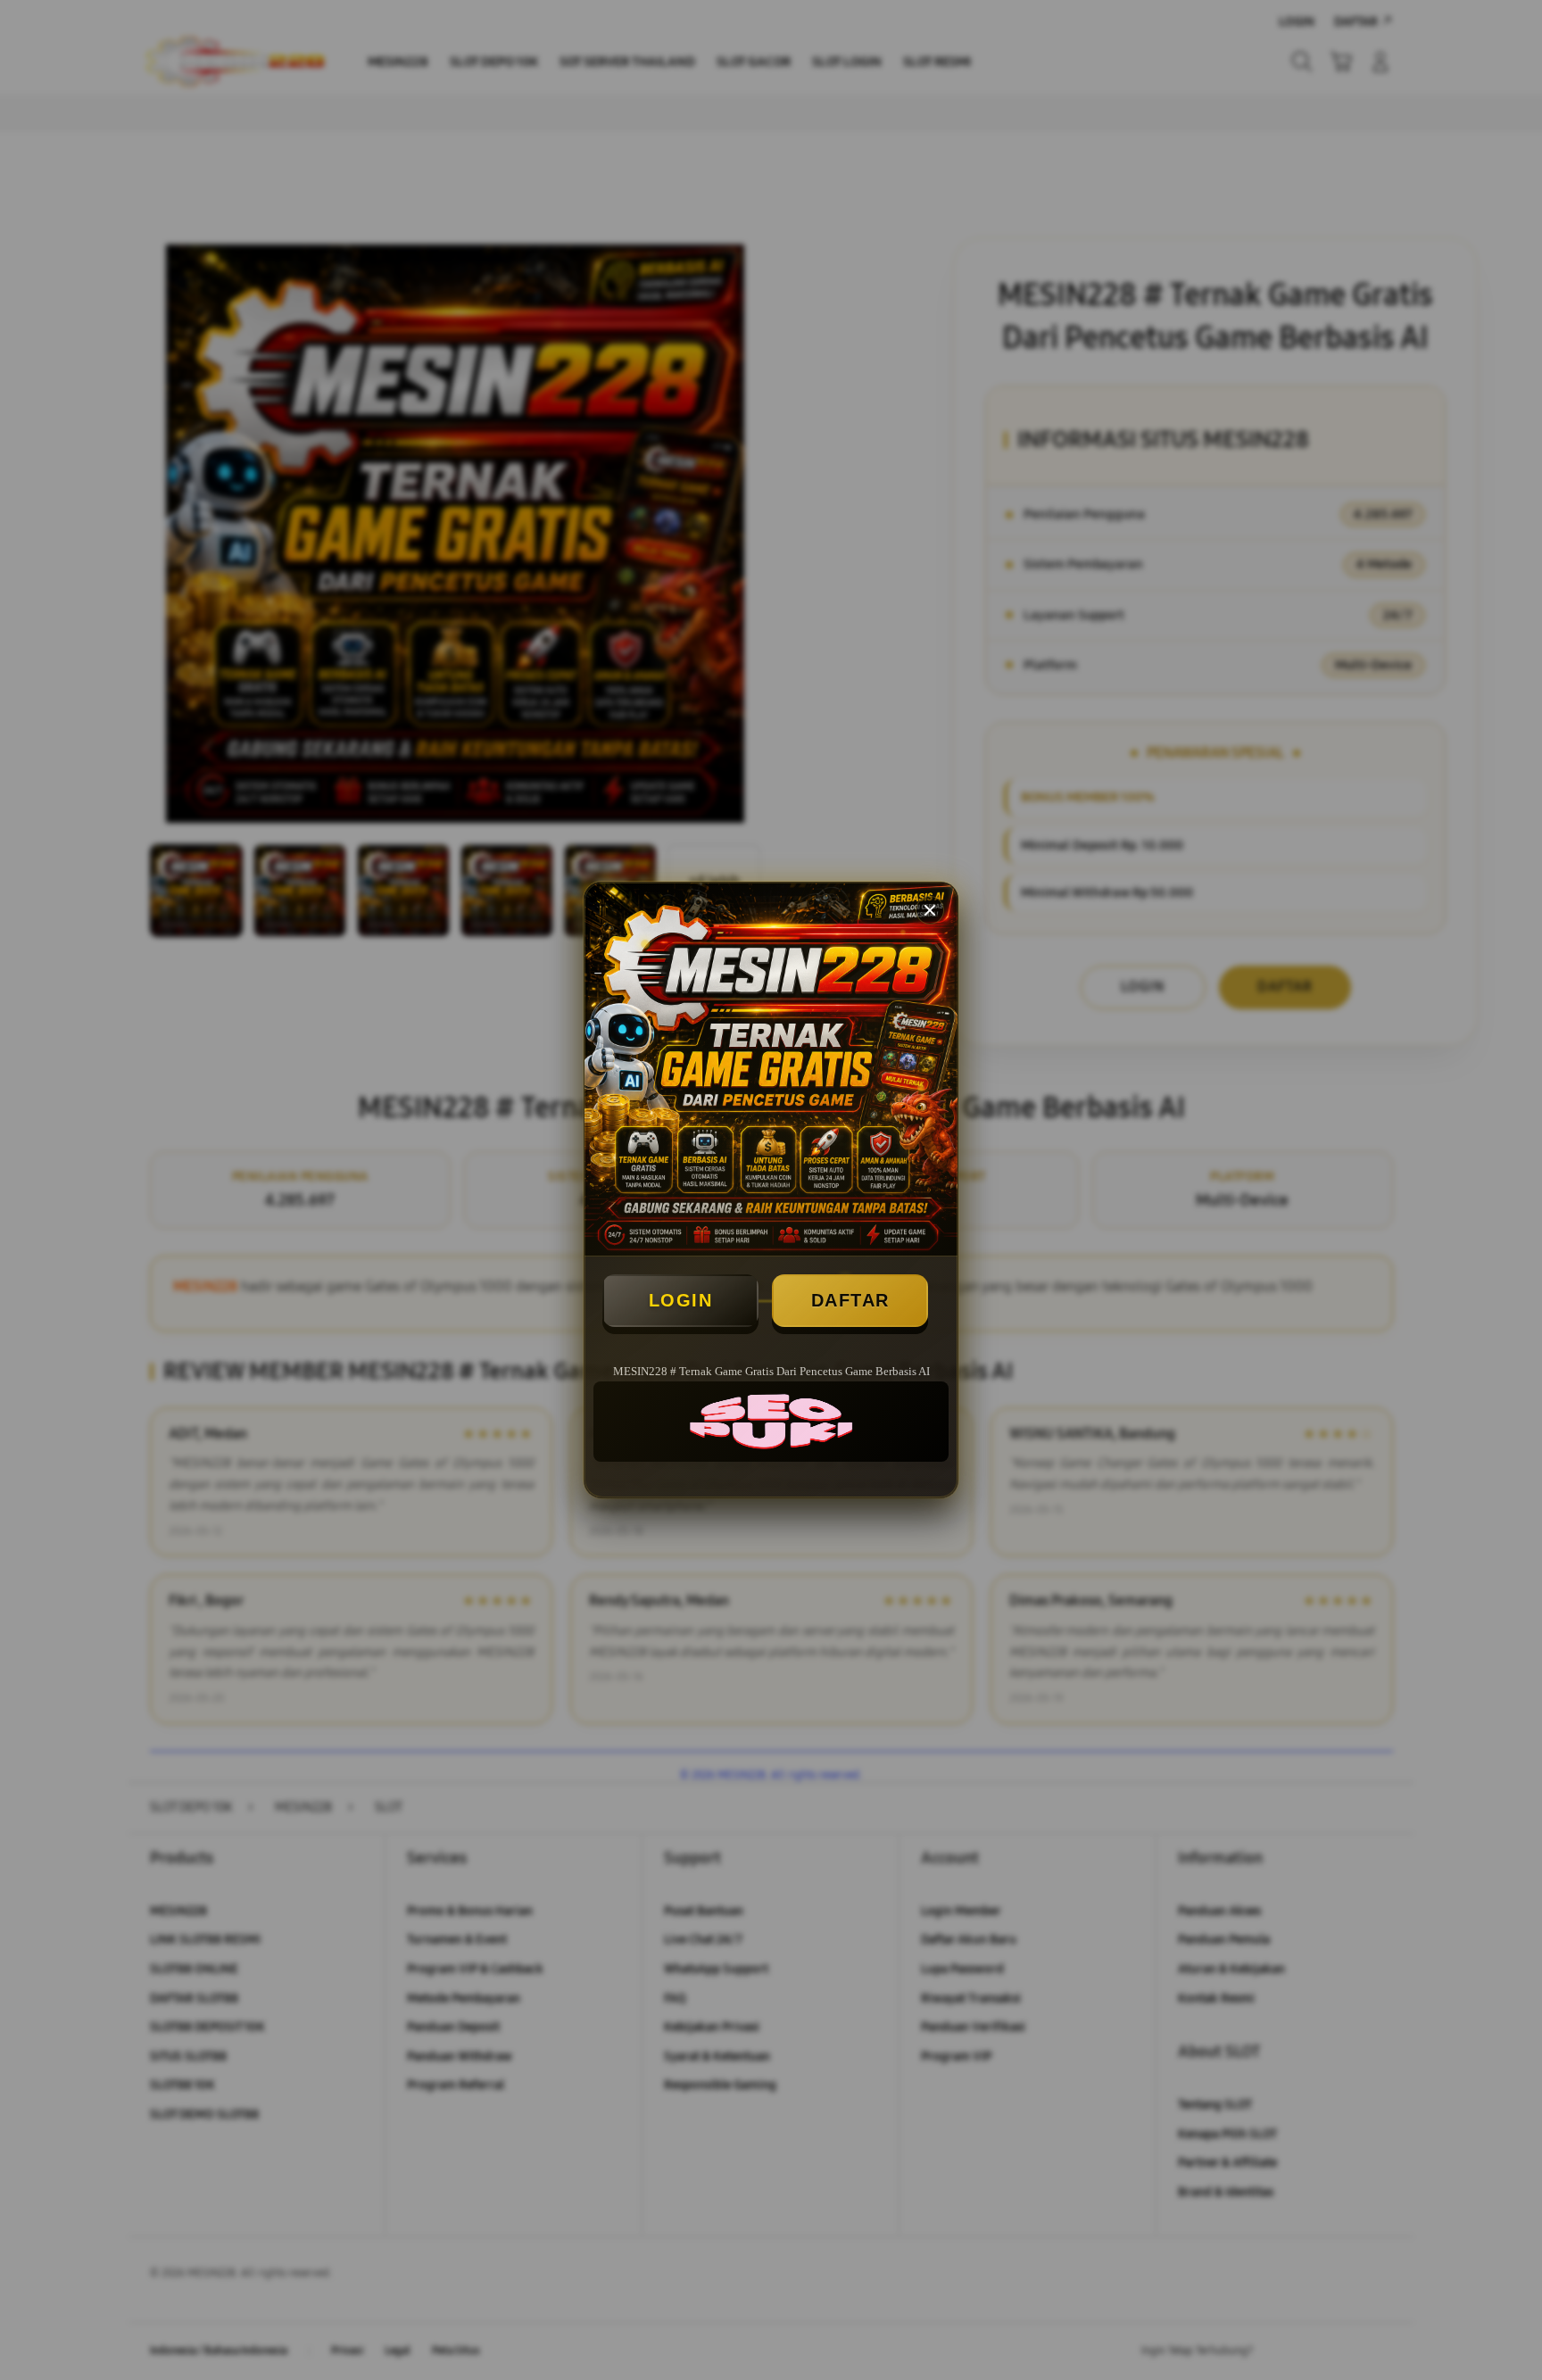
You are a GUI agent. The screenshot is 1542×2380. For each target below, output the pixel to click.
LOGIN (681, 1300)
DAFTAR (850, 1300)
